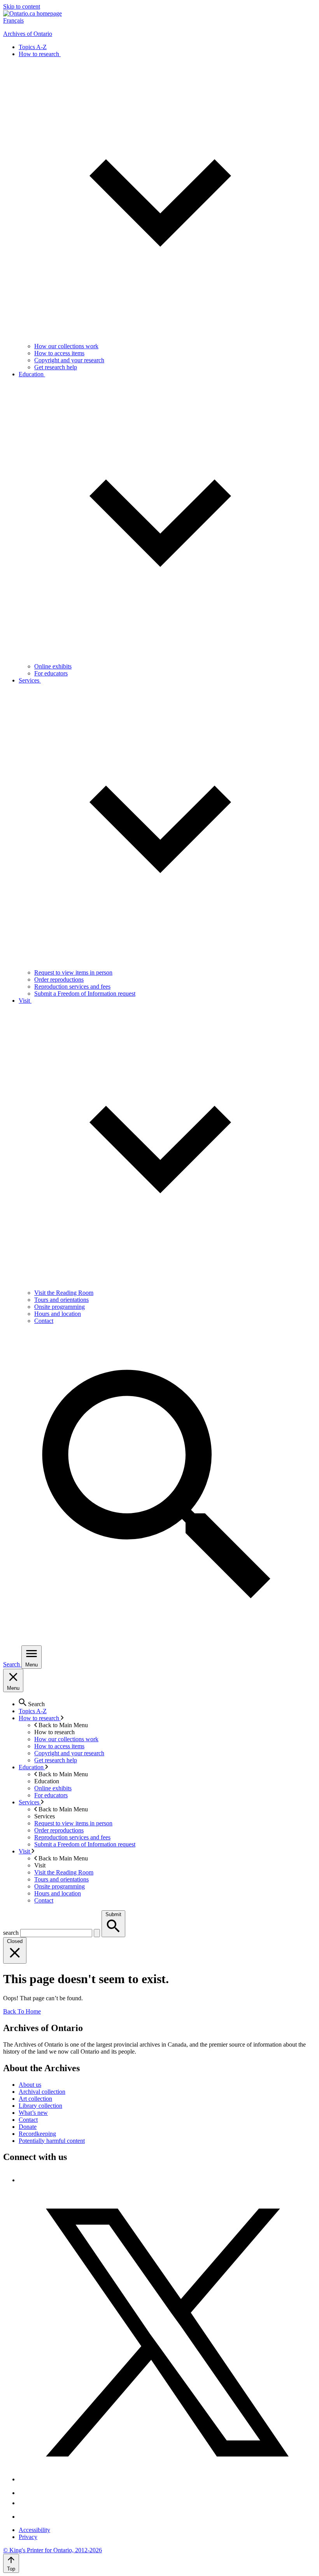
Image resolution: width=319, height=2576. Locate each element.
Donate (28, 2127)
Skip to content (22, 6)
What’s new (33, 2113)
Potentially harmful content (52, 2141)
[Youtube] (25, 2503)
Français (13, 20)
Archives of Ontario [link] (28, 34)
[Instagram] (25, 2493)
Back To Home (22, 2011)
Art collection (35, 2099)
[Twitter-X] (167, 2479)
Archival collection (42, 2092)
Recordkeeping (37, 2134)
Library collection (40, 2106)
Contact (28, 2120)
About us (30, 2085)
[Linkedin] (25, 2517)
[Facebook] (22, 2180)
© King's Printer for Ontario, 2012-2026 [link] (53, 2550)
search (11, 1933)
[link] (32, 13)
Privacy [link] (28, 2537)
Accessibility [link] (34, 2530)
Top (11, 2569)
